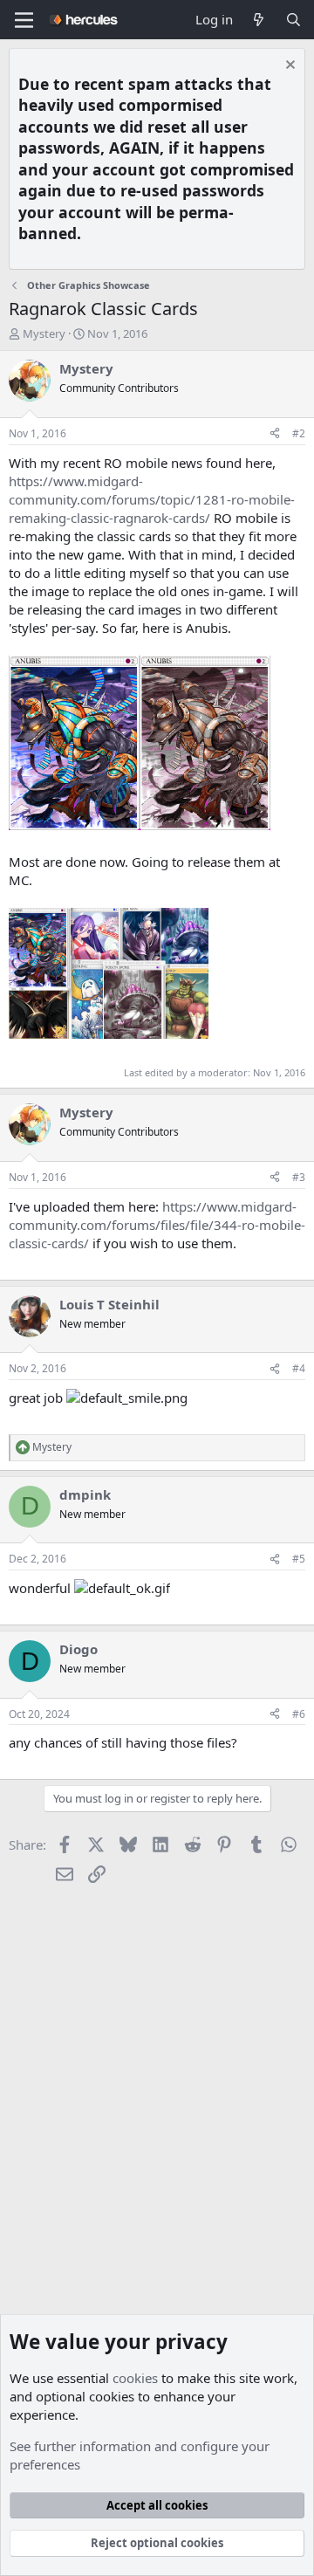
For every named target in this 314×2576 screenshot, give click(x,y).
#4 (299, 1368)
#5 (299, 1559)
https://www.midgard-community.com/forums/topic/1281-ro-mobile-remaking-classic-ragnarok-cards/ (152, 499)
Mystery (44, 333)
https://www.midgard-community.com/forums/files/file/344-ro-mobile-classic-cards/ (157, 1225)
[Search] (294, 20)
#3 (299, 1177)
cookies (135, 2378)
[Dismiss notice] (288, 67)
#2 (299, 433)
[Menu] (24, 20)
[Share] (275, 434)
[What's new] (259, 20)
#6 (299, 1714)
